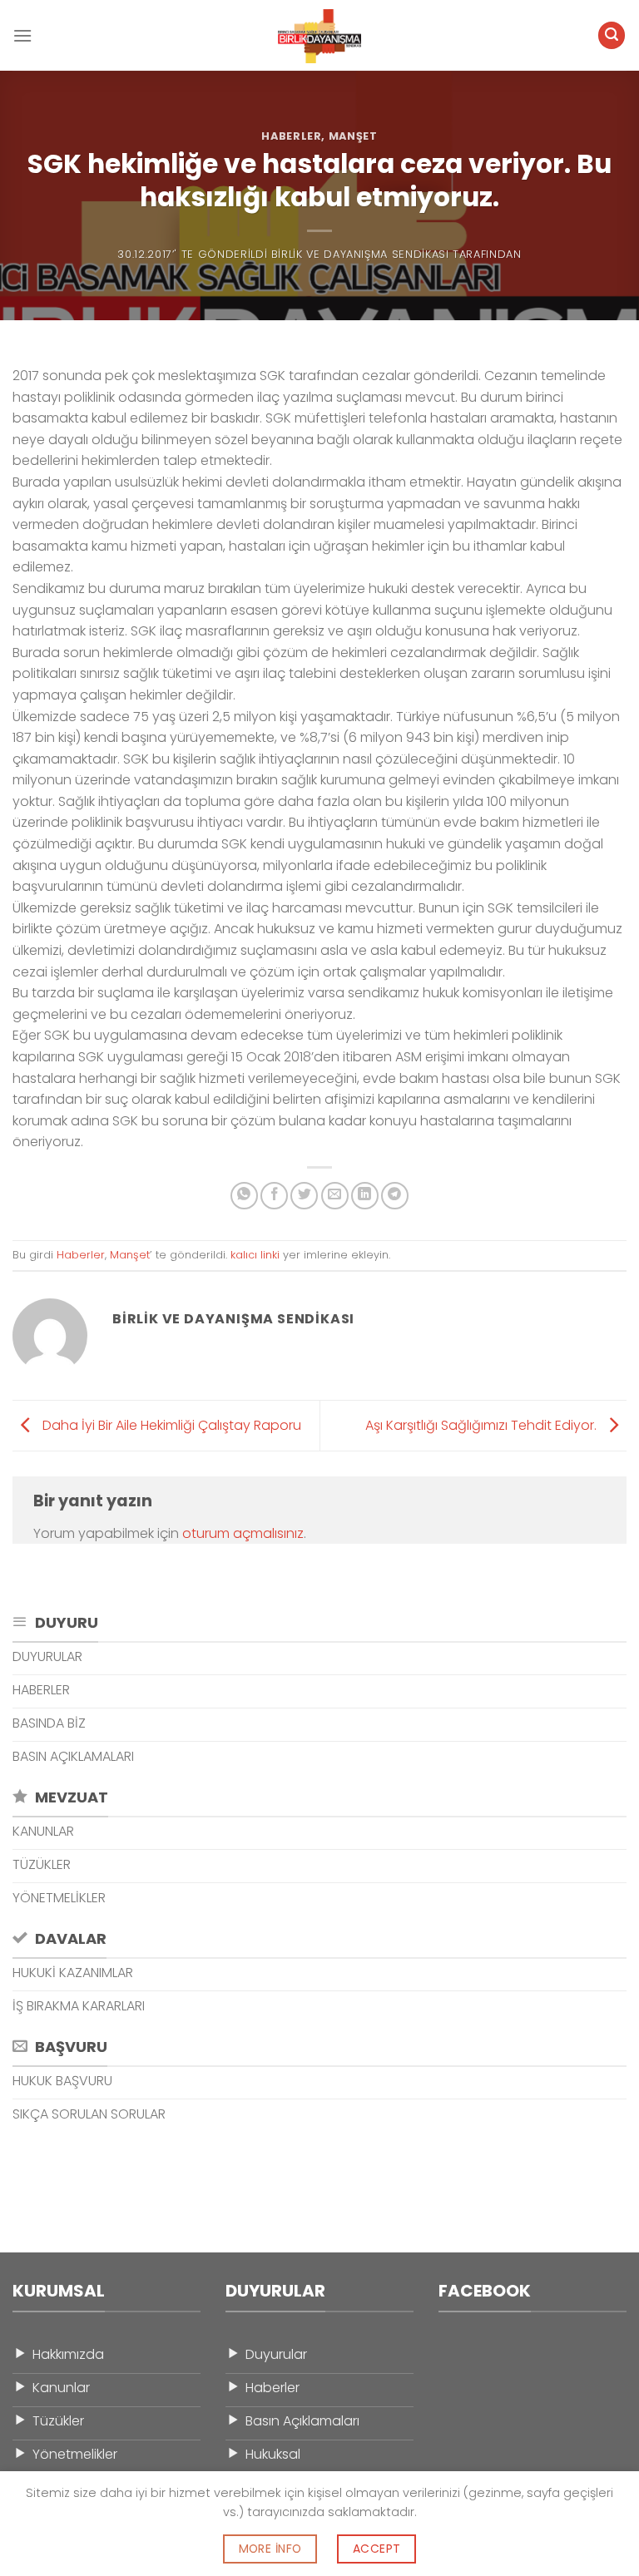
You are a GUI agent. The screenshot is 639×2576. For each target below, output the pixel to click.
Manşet (353, 136)
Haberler (291, 136)
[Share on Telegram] (395, 1196)
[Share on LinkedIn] (365, 1196)
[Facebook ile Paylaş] (274, 1196)
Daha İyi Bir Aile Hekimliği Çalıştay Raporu (170, 1424)
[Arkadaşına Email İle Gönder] (335, 1196)
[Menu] (22, 35)
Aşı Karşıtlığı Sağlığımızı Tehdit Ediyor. (483, 1424)
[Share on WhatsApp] (244, 1196)
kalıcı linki (255, 1255)
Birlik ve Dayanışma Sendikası (360, 254)
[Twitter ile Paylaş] (304, 1196)
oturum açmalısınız (243, 1533)
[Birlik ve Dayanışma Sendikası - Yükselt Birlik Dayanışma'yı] (319, 36)
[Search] (612, 35)
